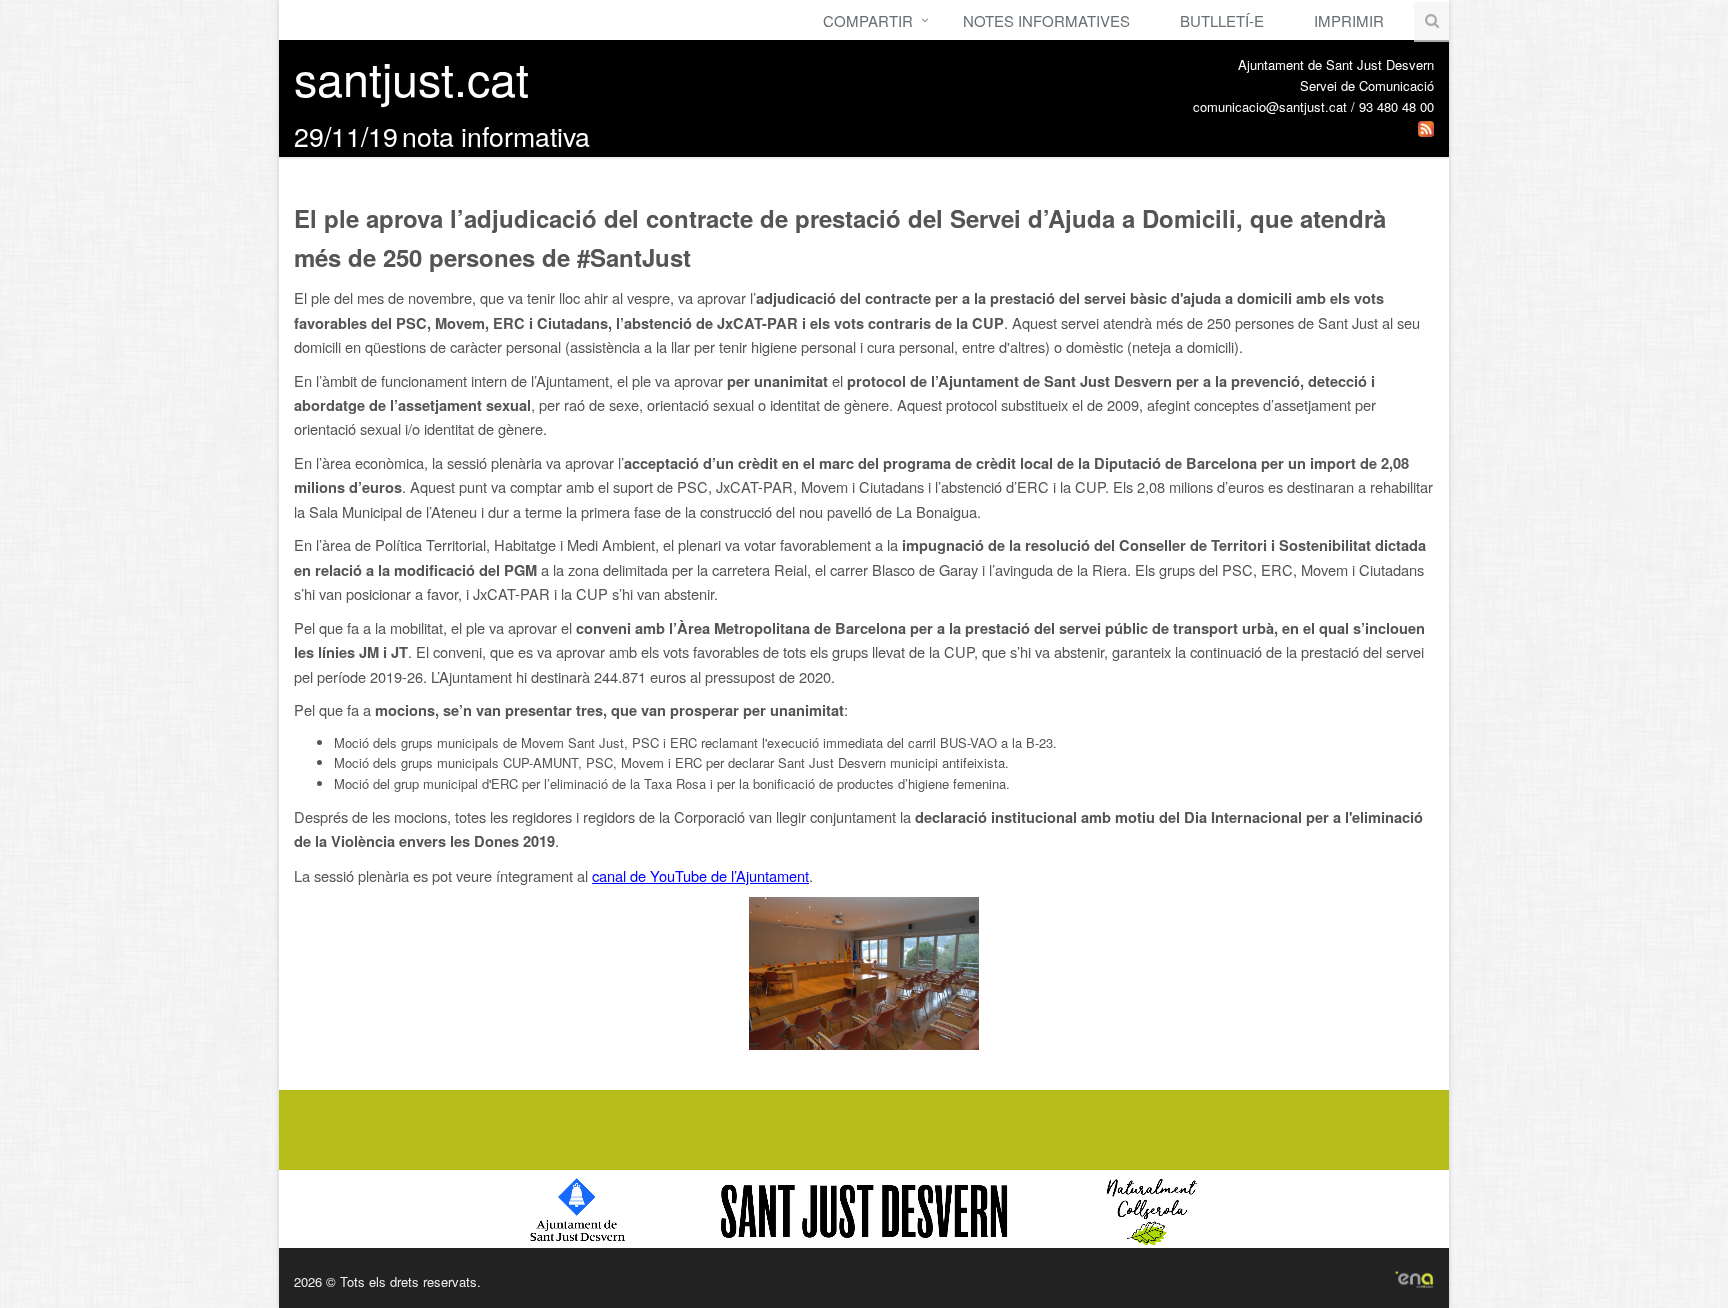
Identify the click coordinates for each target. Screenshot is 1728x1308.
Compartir (868, 20)
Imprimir (1349, 20)
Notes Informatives (1046, 20)
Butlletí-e (1222, 20)
